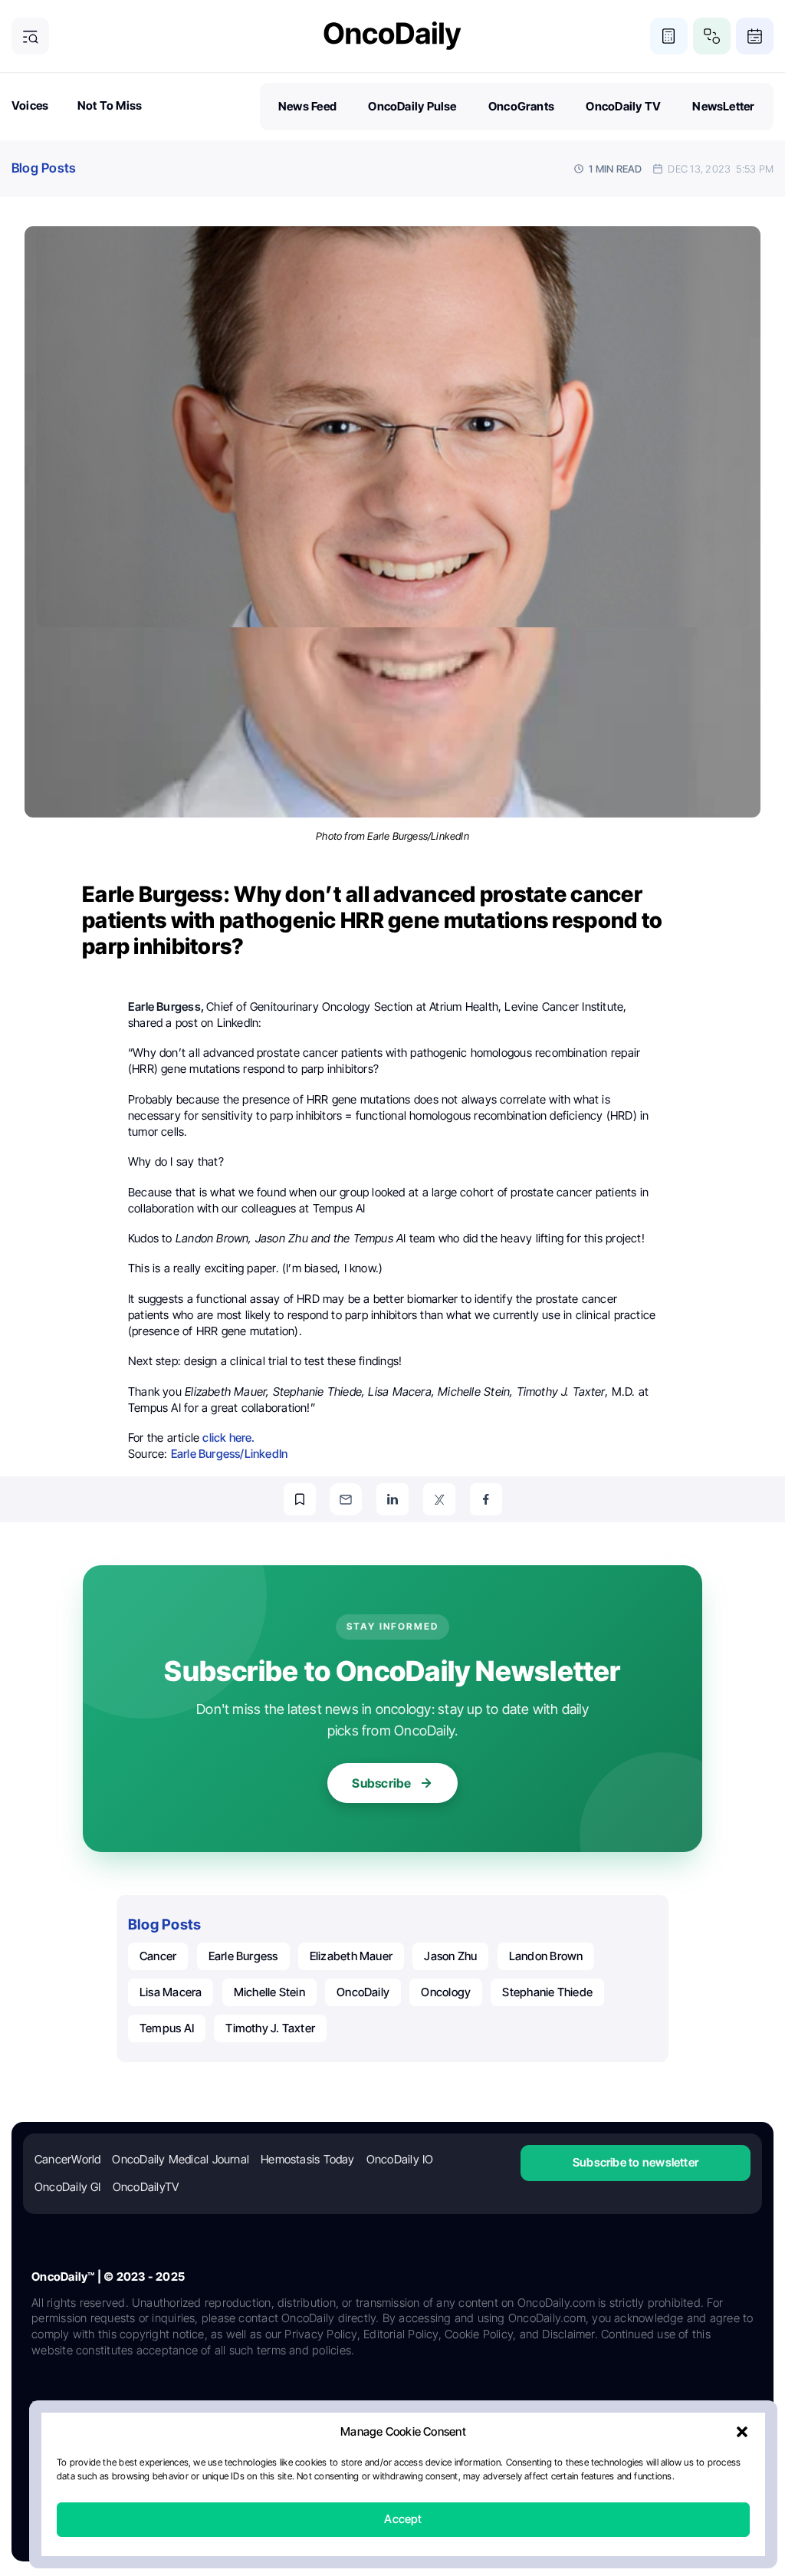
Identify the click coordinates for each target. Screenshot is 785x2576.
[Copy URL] (300, 1499)
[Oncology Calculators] (669, 36)
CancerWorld (67, 2159)
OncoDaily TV (623, 106)
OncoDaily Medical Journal (181, 2159)
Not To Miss (110, 105)
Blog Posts (44, 168)
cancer (158, 1956)
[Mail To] (346, 1499)
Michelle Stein (269, 1992)
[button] (742, 2433)
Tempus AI (167, 2028)
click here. (228, 1438)
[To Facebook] (486, 1499)
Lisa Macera (171, 1992)
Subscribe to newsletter (636, 2162)
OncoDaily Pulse (412, 106)
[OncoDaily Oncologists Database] (712, 36)
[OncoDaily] (392, 36)
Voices (30, 105)
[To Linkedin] (392, 1499)
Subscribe (381, 1783)
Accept (403, 2520)
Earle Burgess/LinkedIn (230, 1454)
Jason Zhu (450, 1956)
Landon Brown (546, 1956)
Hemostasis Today (308, 2159)
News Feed (307, 106)
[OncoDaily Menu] (30, 36)
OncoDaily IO (400, 2159)
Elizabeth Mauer (351, 1956)
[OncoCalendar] (755, 36)
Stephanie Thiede (547, 1992)
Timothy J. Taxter (270, 2028)
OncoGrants (521, 106)
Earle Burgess (243, 1956)
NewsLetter (723, 106)
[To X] (439, 1499)
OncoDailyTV (146, 2187)
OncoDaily (363, 1992)
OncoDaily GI (68, 2187)
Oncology (446, 1992)
